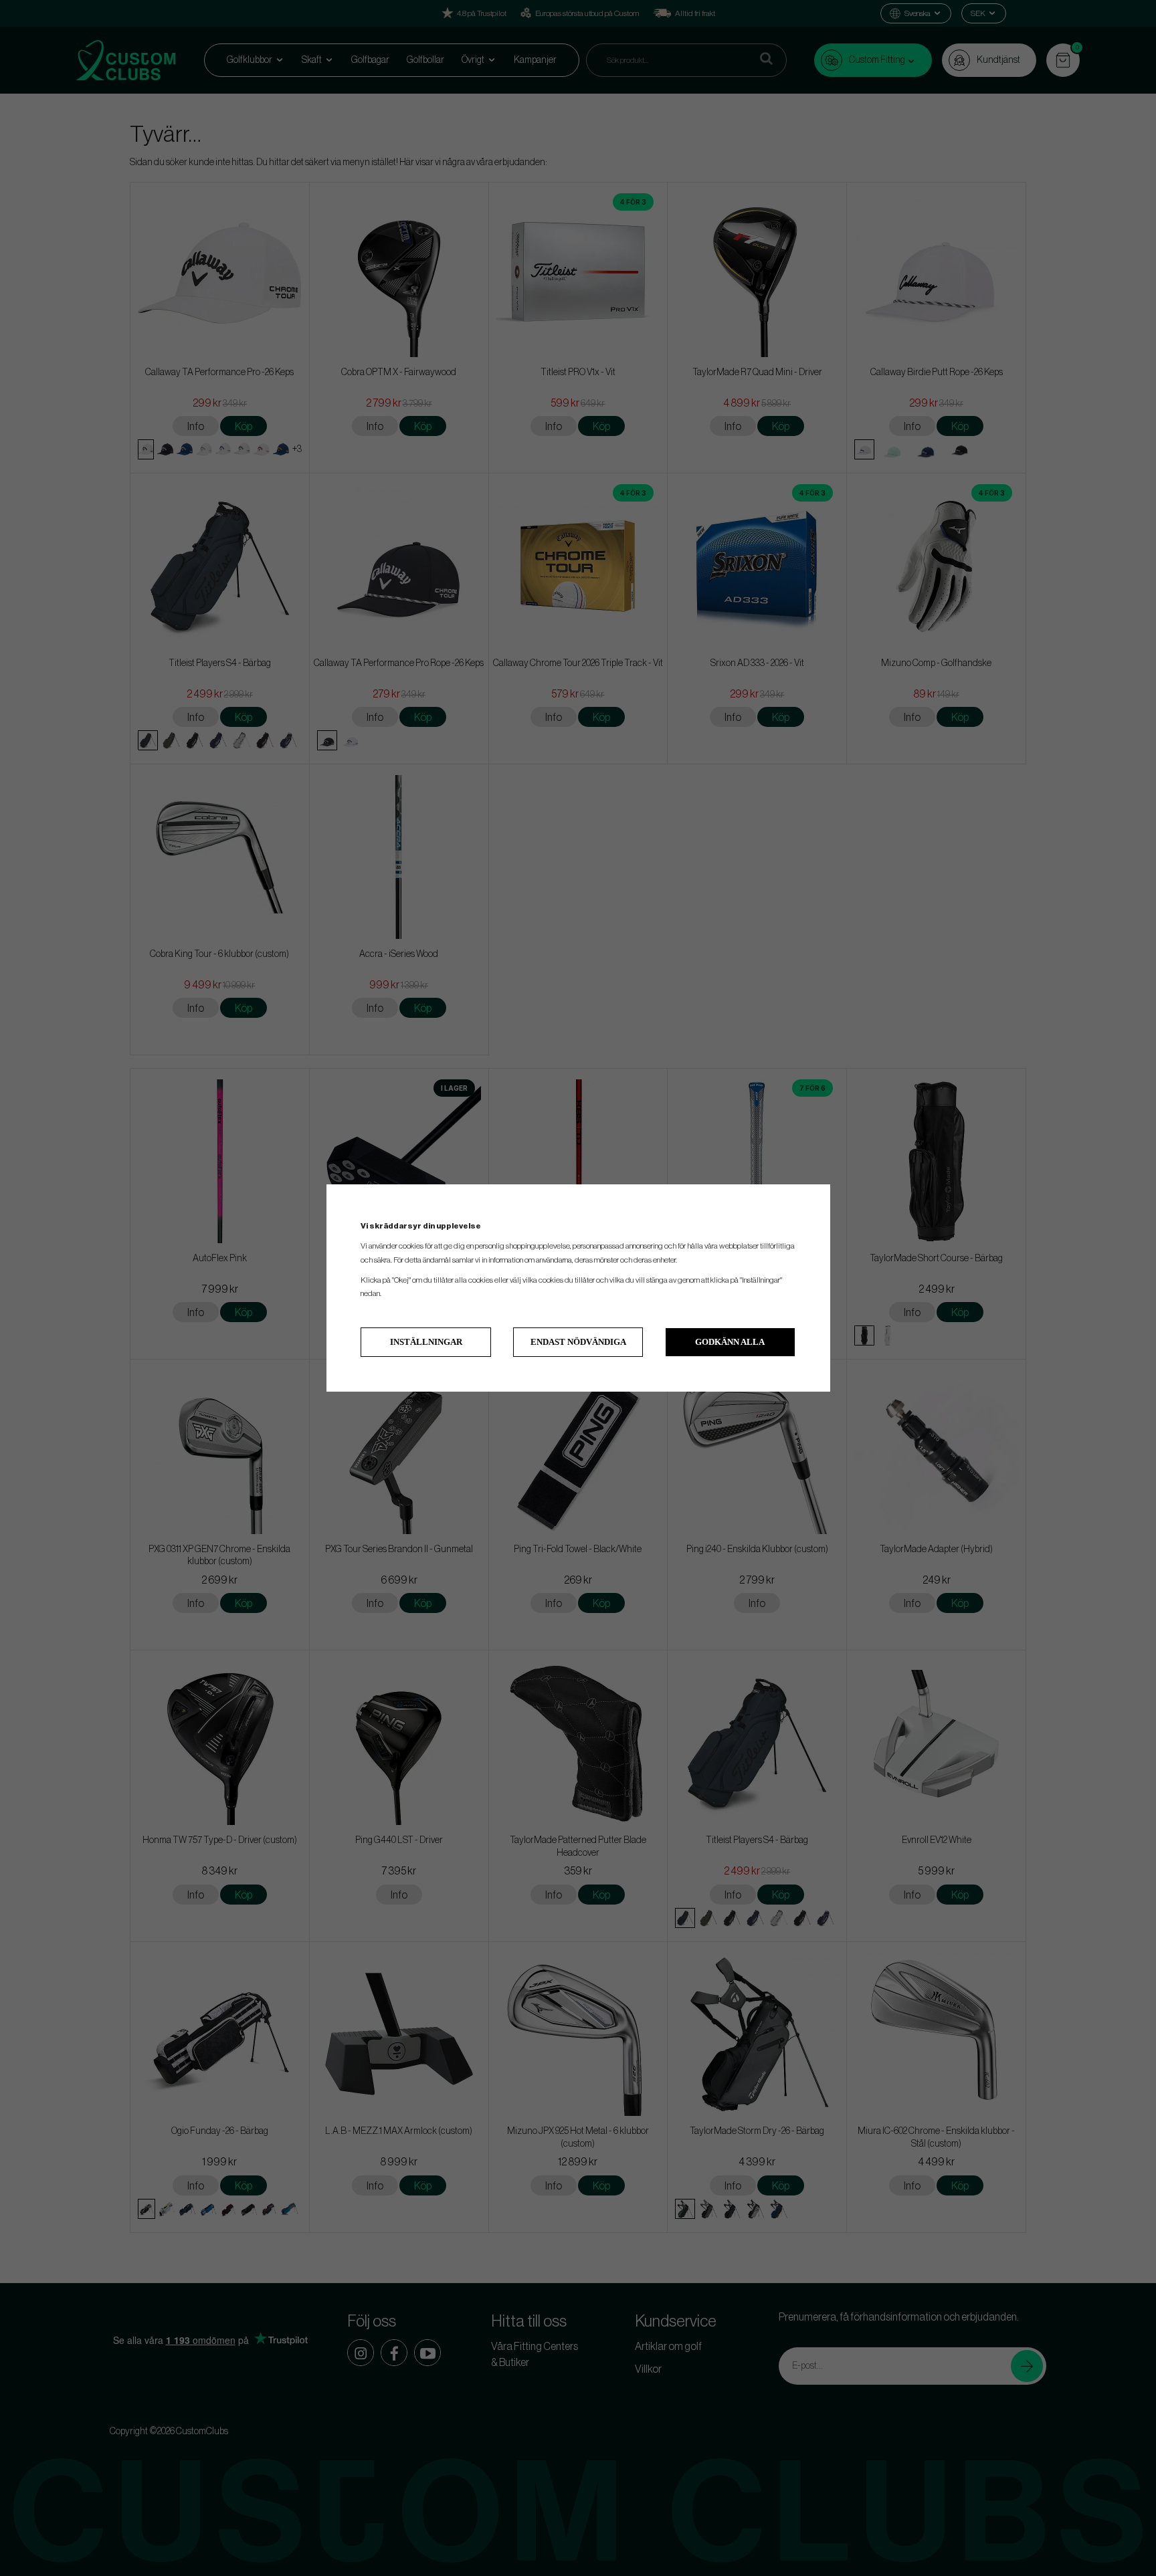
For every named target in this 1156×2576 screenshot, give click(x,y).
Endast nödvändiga (578, 1342)
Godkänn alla (730, 1342)
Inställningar (426, 1342)
